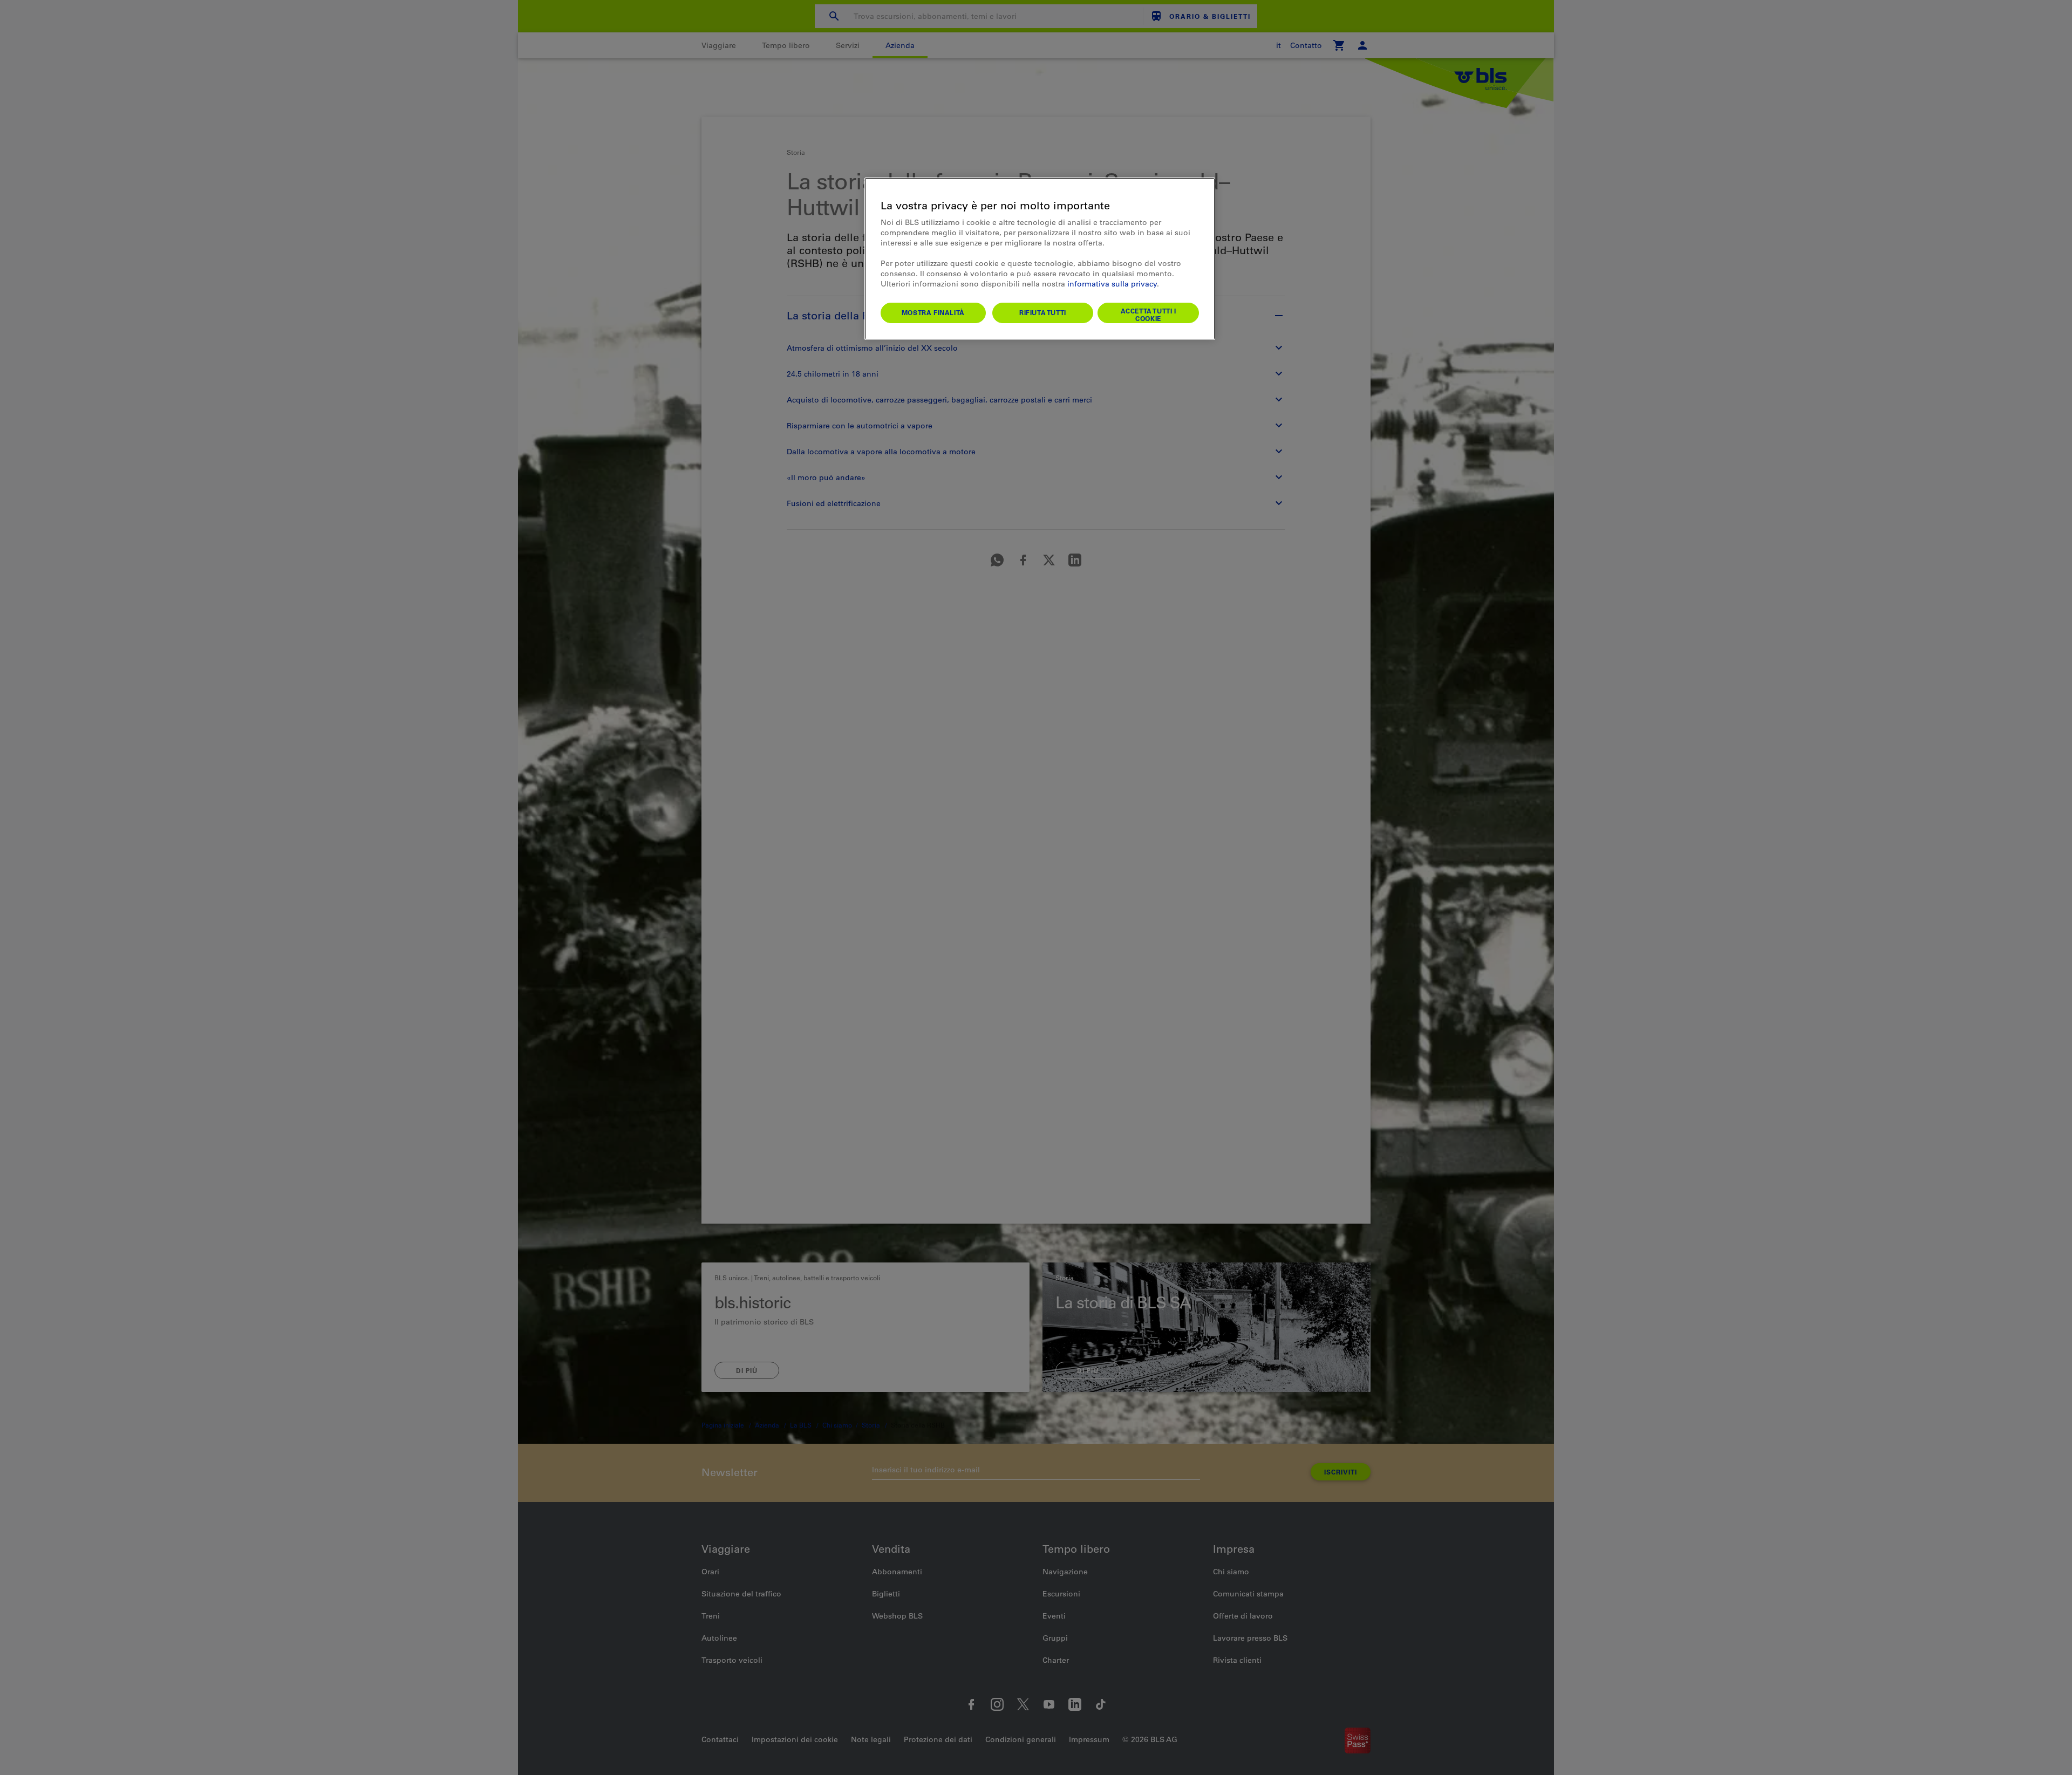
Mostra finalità (933, 312)
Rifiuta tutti (1043, 312)
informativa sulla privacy (1112, 284)
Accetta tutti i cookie (1149, 315)
